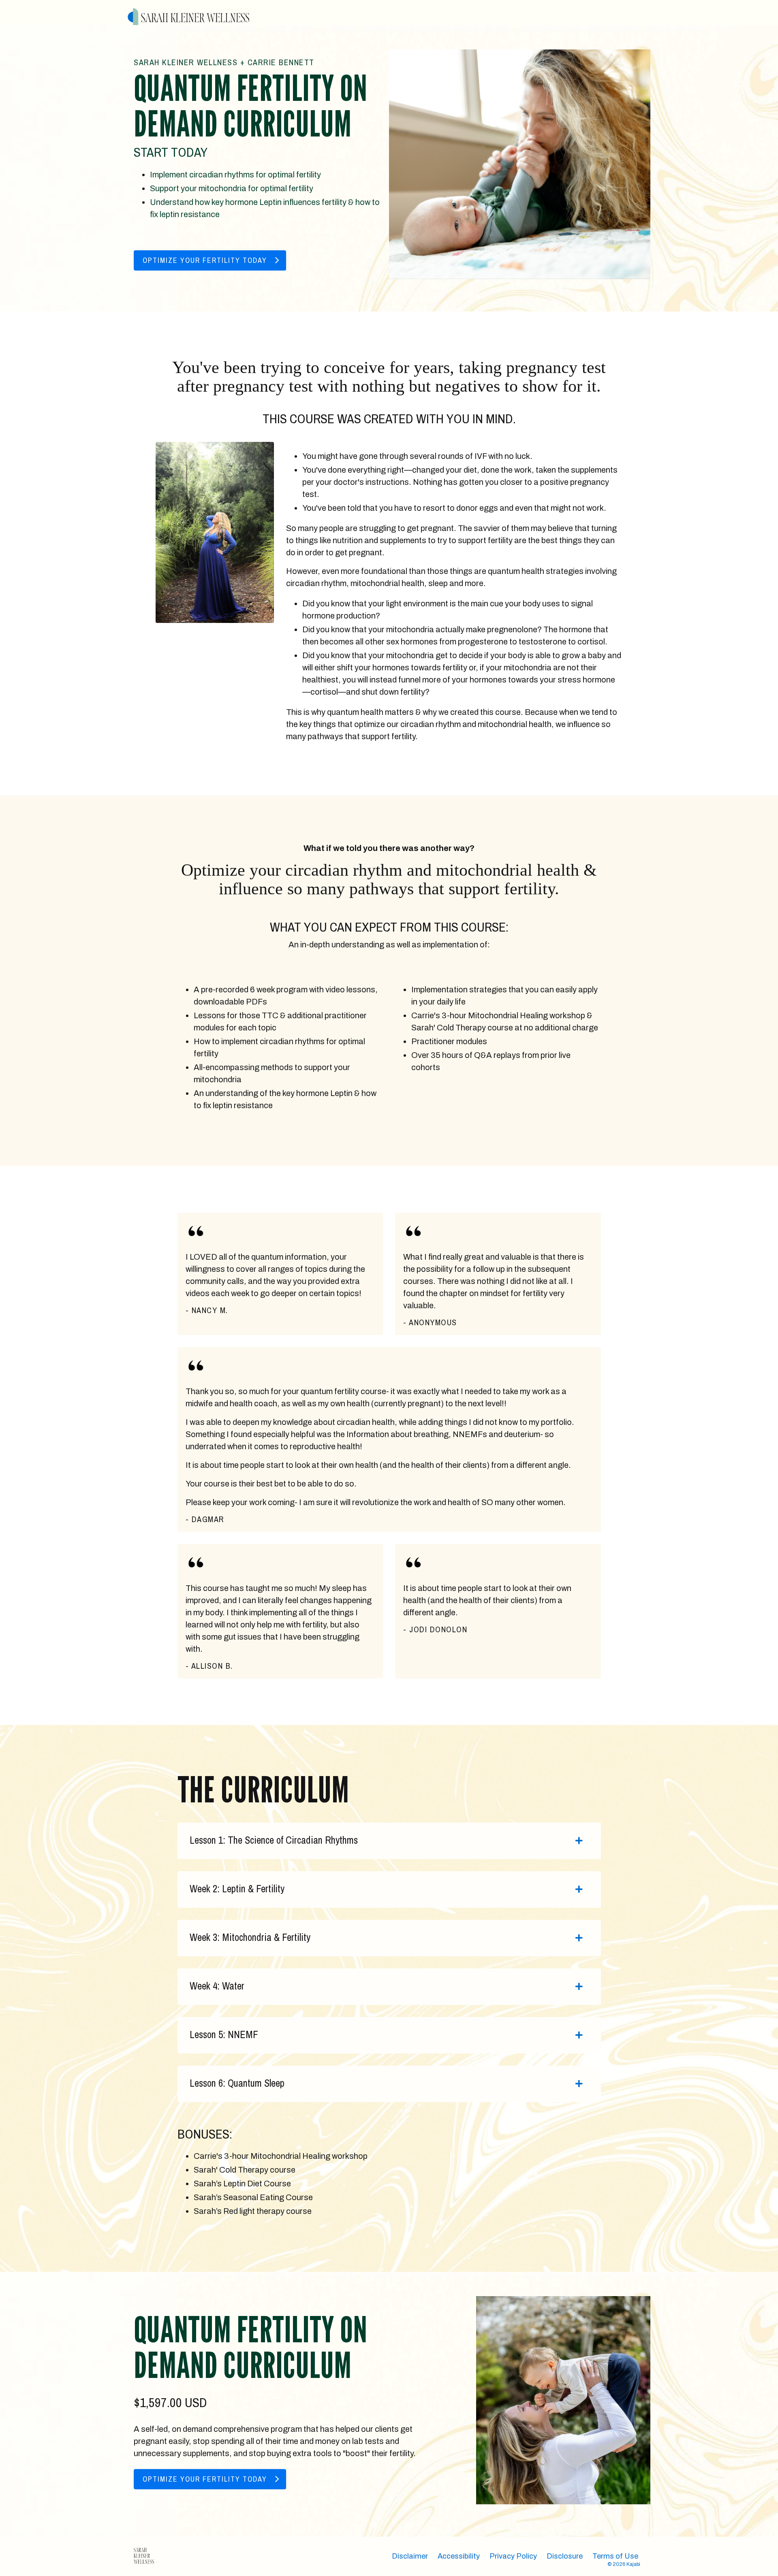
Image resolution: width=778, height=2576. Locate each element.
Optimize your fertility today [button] (205, 260)
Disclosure (565, 2556)
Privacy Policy (513, 2556)
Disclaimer (410, 2556)
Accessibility (459, 2556)
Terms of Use (615, 2556)
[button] (210, 258)
